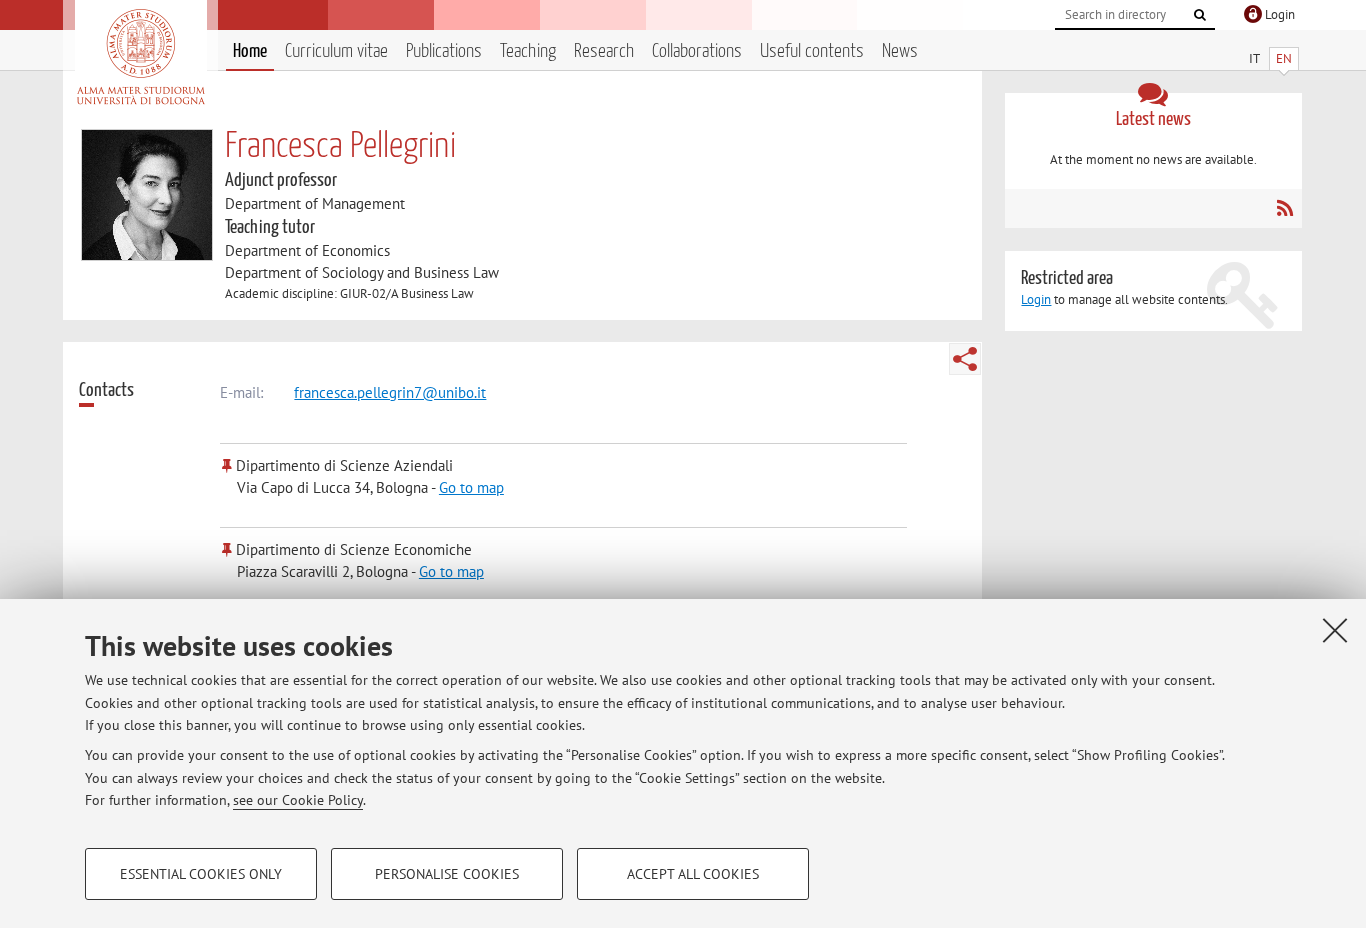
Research (604, 51)
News (900, 51)
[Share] (965, 359)
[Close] (1335, 630)
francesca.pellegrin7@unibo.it (390, 392)
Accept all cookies (693, 874)
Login (1036, 299)
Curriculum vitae (336, 51)
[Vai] (1200, 15)
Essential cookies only (201, 874)
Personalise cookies (447, 874)
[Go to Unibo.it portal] (140, 57)
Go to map (471, 487)
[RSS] (1284, 208)
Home (250, 51)
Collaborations (697, 51)
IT (1254, 58)
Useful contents (812, 51)
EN (1284, 58)
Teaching (528, 51)
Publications (444, 51)
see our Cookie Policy (298, 800)
